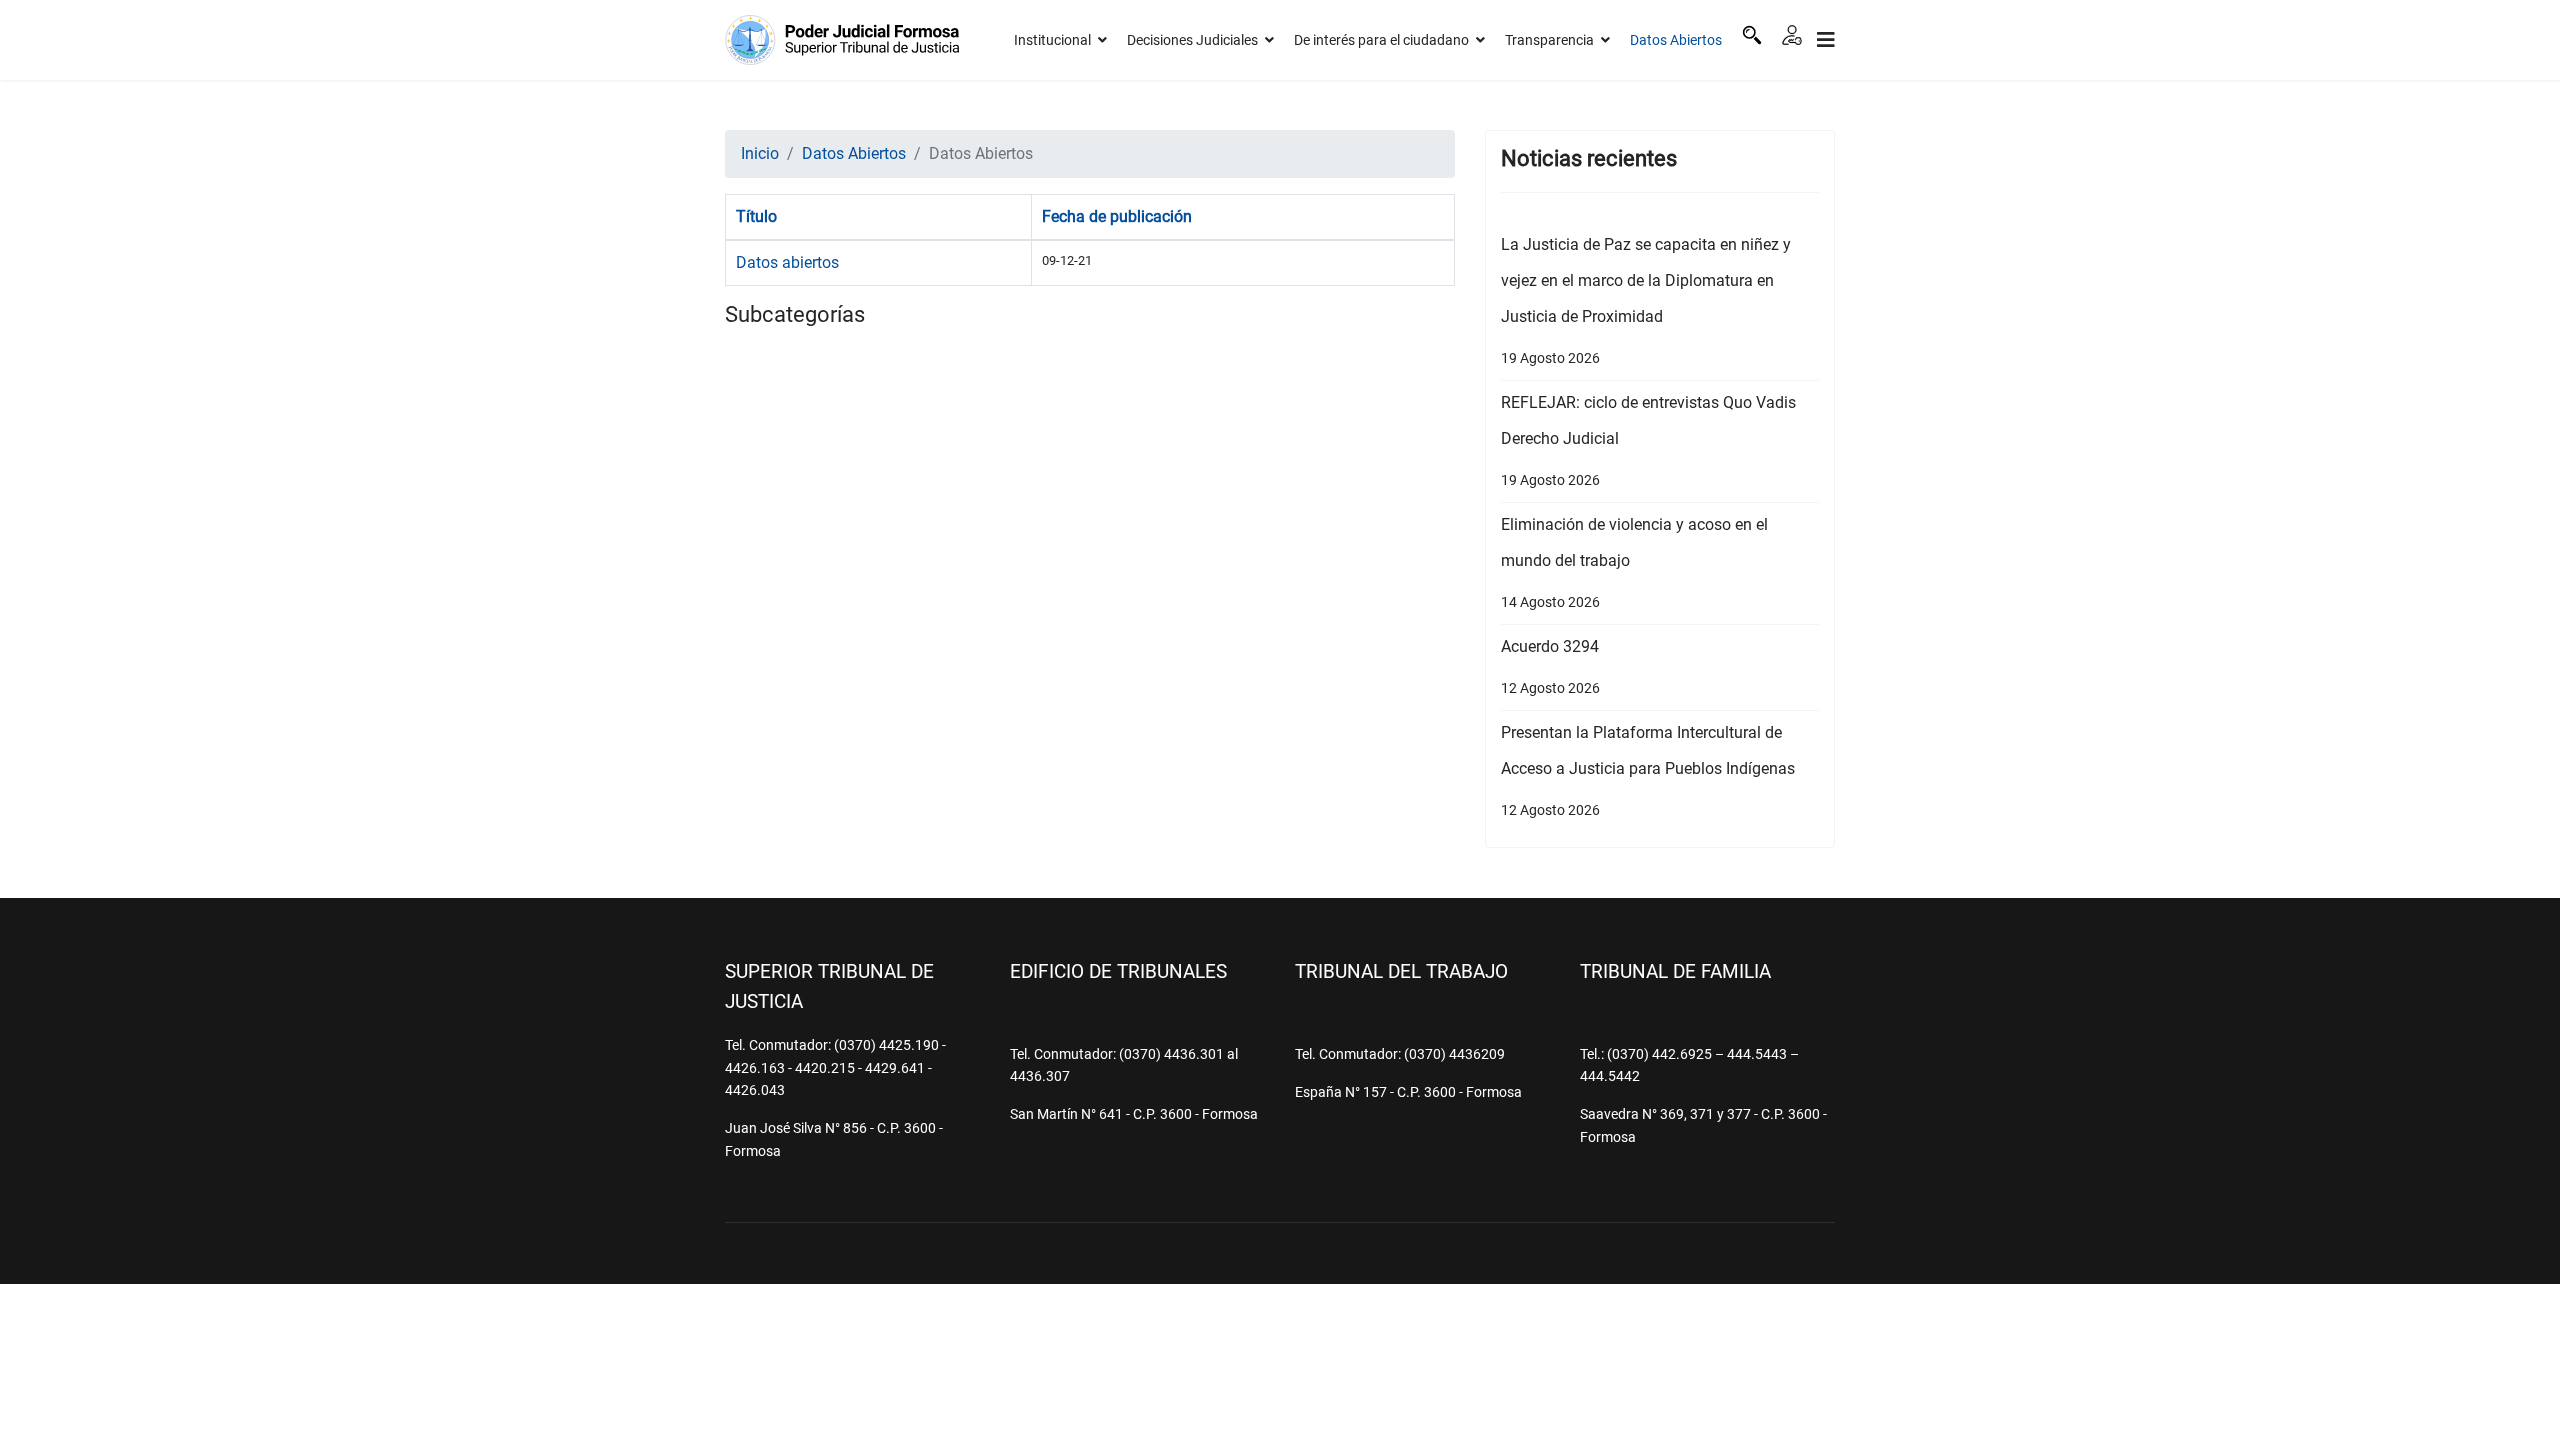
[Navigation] (1826, 40)
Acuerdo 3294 (1550, 666)
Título (756, 216)
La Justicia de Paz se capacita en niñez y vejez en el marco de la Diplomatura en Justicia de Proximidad (1646, 300)
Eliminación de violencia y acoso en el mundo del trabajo (1634, 562)
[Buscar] (1752, 35)
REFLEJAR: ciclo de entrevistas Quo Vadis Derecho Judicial (1648, 440)
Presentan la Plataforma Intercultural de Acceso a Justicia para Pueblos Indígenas (1648, 770)
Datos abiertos (787, 262)
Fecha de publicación (1117, 216)
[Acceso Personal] (1792, 35)
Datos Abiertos (1676, 40)
